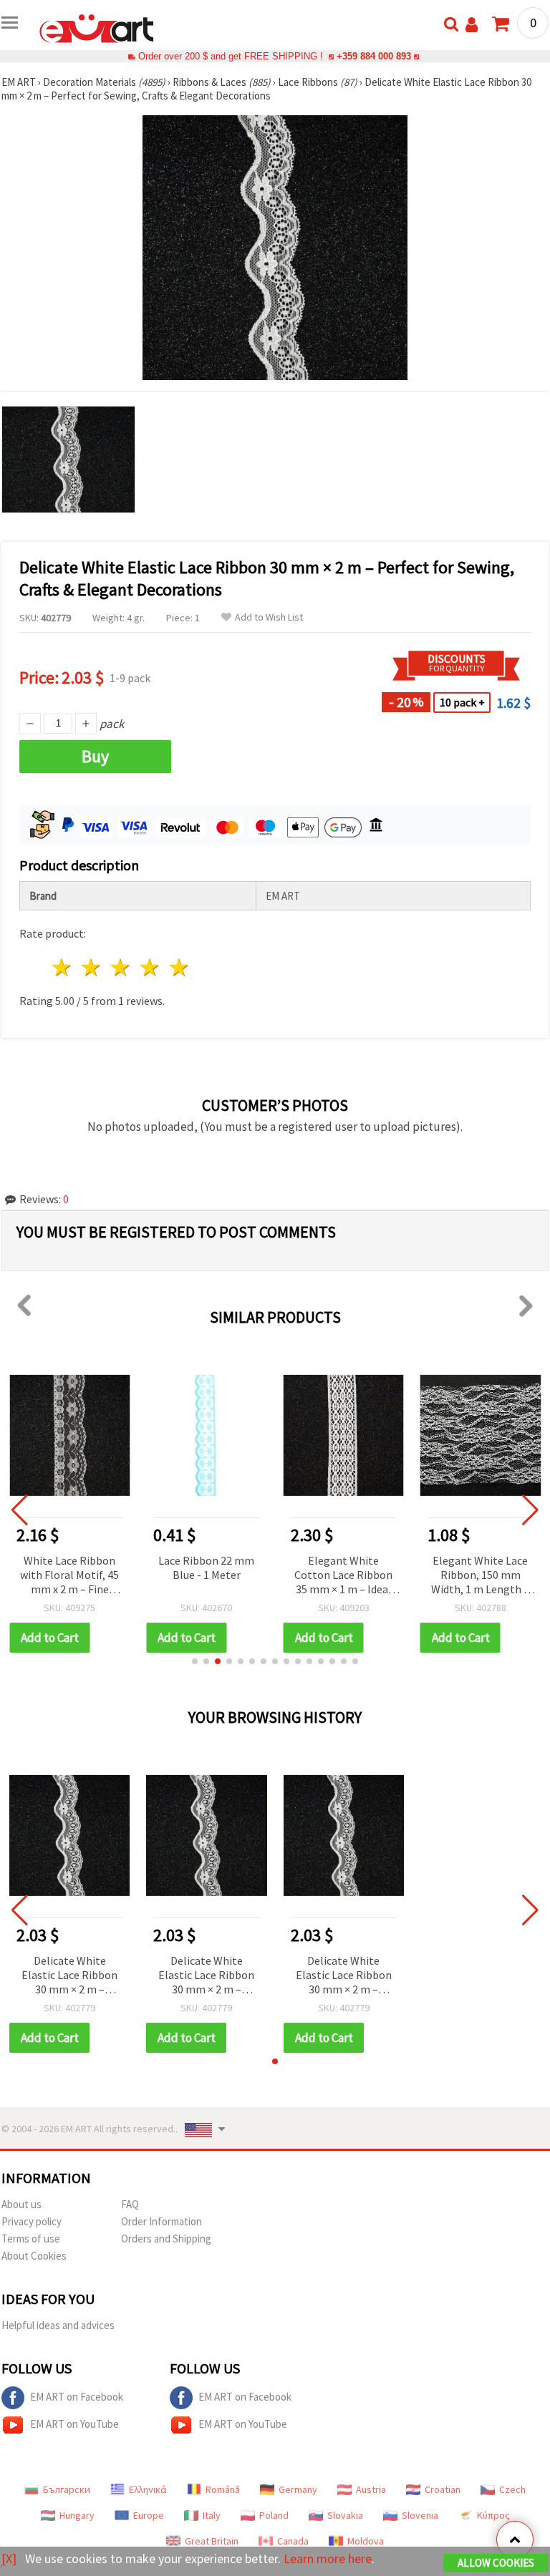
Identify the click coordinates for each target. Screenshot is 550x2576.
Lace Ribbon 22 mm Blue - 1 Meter (206, 1568)
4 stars (150, 967)
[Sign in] (472, 25)
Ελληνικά (148, 2489)
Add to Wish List (269, 617)
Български (67, 2489)
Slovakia (345, 2515)
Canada (293, 2541)
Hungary (77, 2515)
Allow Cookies (496, 2563)
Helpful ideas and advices (58, 2325)
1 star (63, 967)
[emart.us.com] (97, 27)
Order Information (161, 2221)
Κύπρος (493, 2515)
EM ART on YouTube (74, 2424)
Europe (149, 2515)
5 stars (179, 967)
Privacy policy (32, 2221)
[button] (195, 1661)
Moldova (366, 2541)
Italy (212, 2515)
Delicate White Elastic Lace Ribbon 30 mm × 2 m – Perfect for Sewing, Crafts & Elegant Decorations (69, 1976)
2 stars (92, 967)
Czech (512, 2489)
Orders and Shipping (166, 2239)
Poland (274, 2515)
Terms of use (31, 2239)
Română (223, 2489)
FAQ (130, 2204)
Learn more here (328, 2558)
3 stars (121, 967)
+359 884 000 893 (374, 56)
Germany (298, 2489)
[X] (9, 2558)
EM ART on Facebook (77, 2397)
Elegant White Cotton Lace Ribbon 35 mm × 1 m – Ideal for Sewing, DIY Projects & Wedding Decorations (343, 1576)
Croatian (443, 2489)
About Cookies (34, 2256)
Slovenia (420, 2515)
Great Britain (212, 2541)
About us (21, 2204)
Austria (371, 2489)
